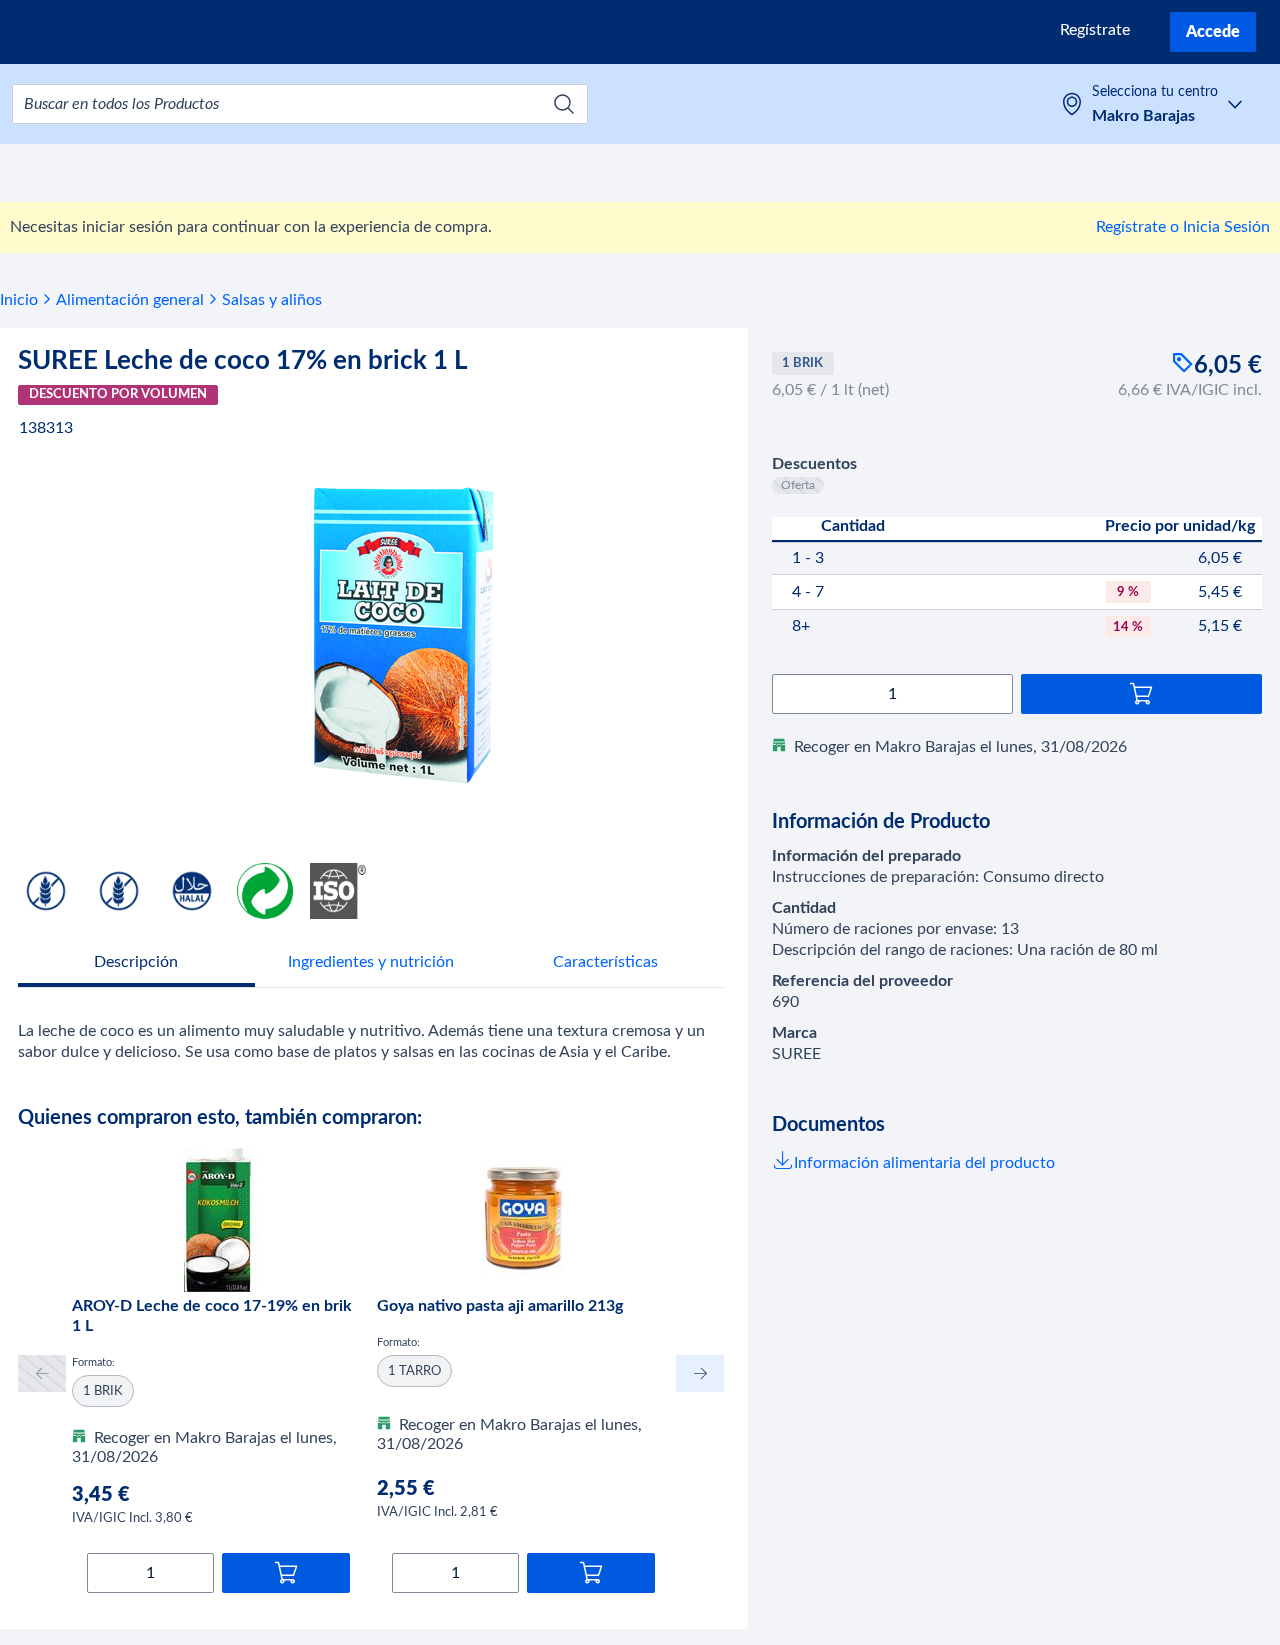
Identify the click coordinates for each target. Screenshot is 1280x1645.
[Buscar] (564, 104)
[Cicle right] (700, 1373)
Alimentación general (130, 300)
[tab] (136, 964)
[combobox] (300, 104)
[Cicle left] (42, 1373)
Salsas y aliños (272, 300)
